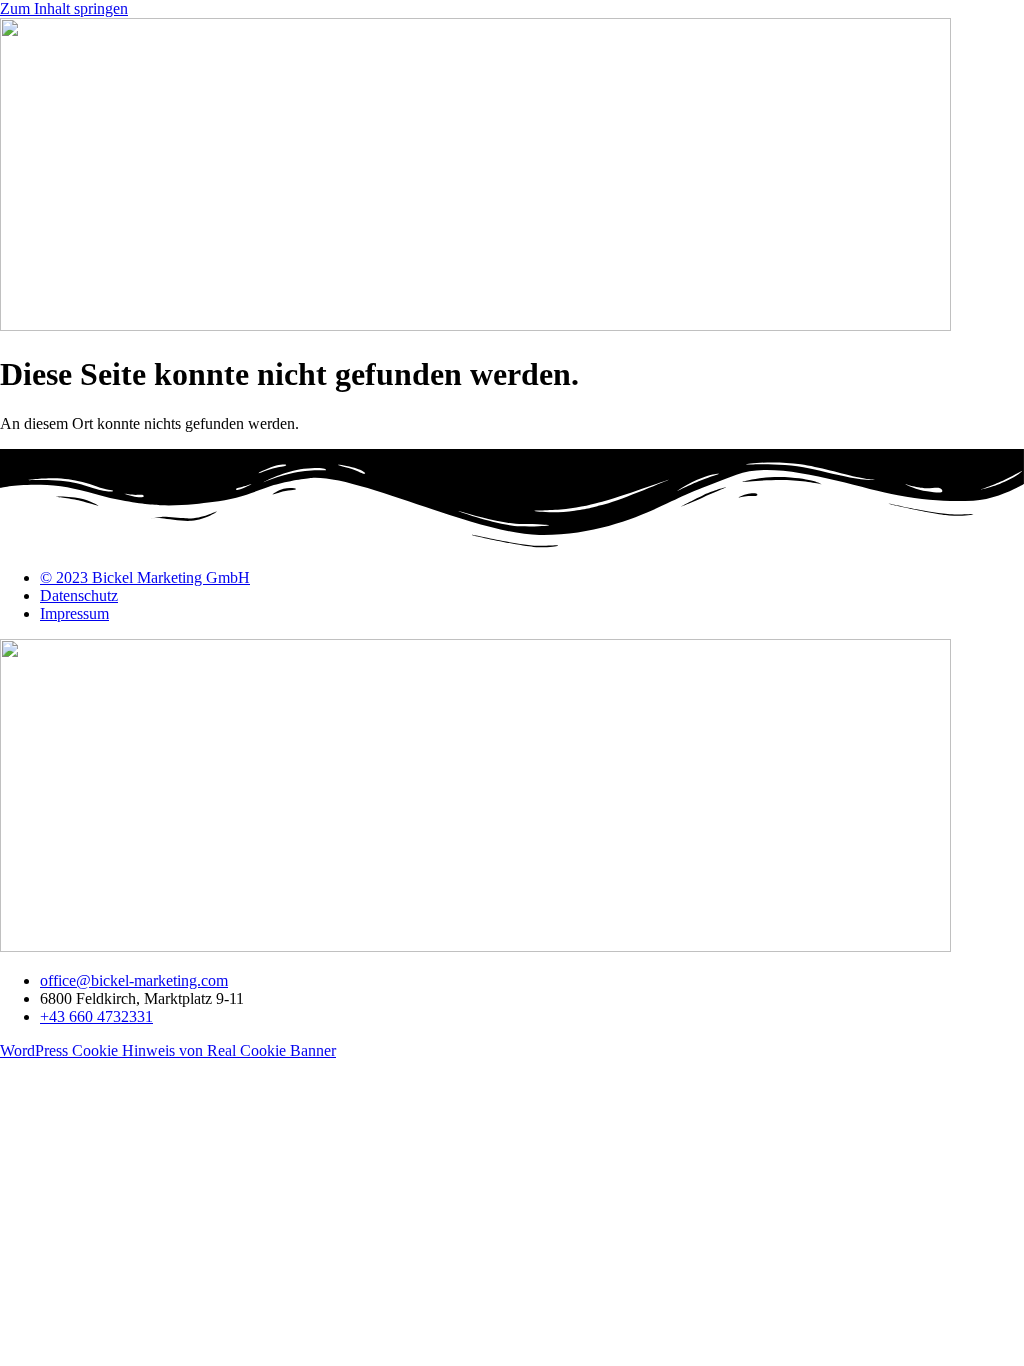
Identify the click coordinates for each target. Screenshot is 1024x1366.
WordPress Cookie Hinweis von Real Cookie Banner (168, 1050)
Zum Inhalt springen (64, 8)
